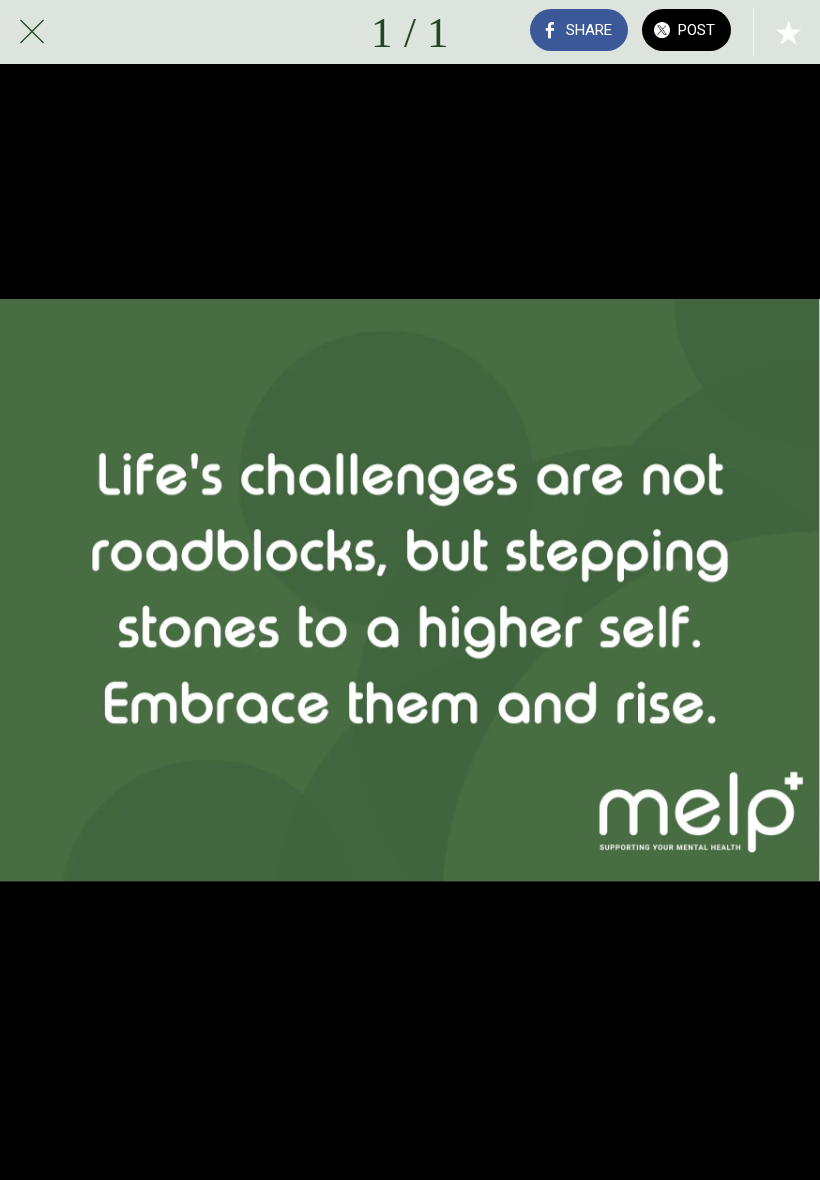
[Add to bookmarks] (788, 32)
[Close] (32, 32)
